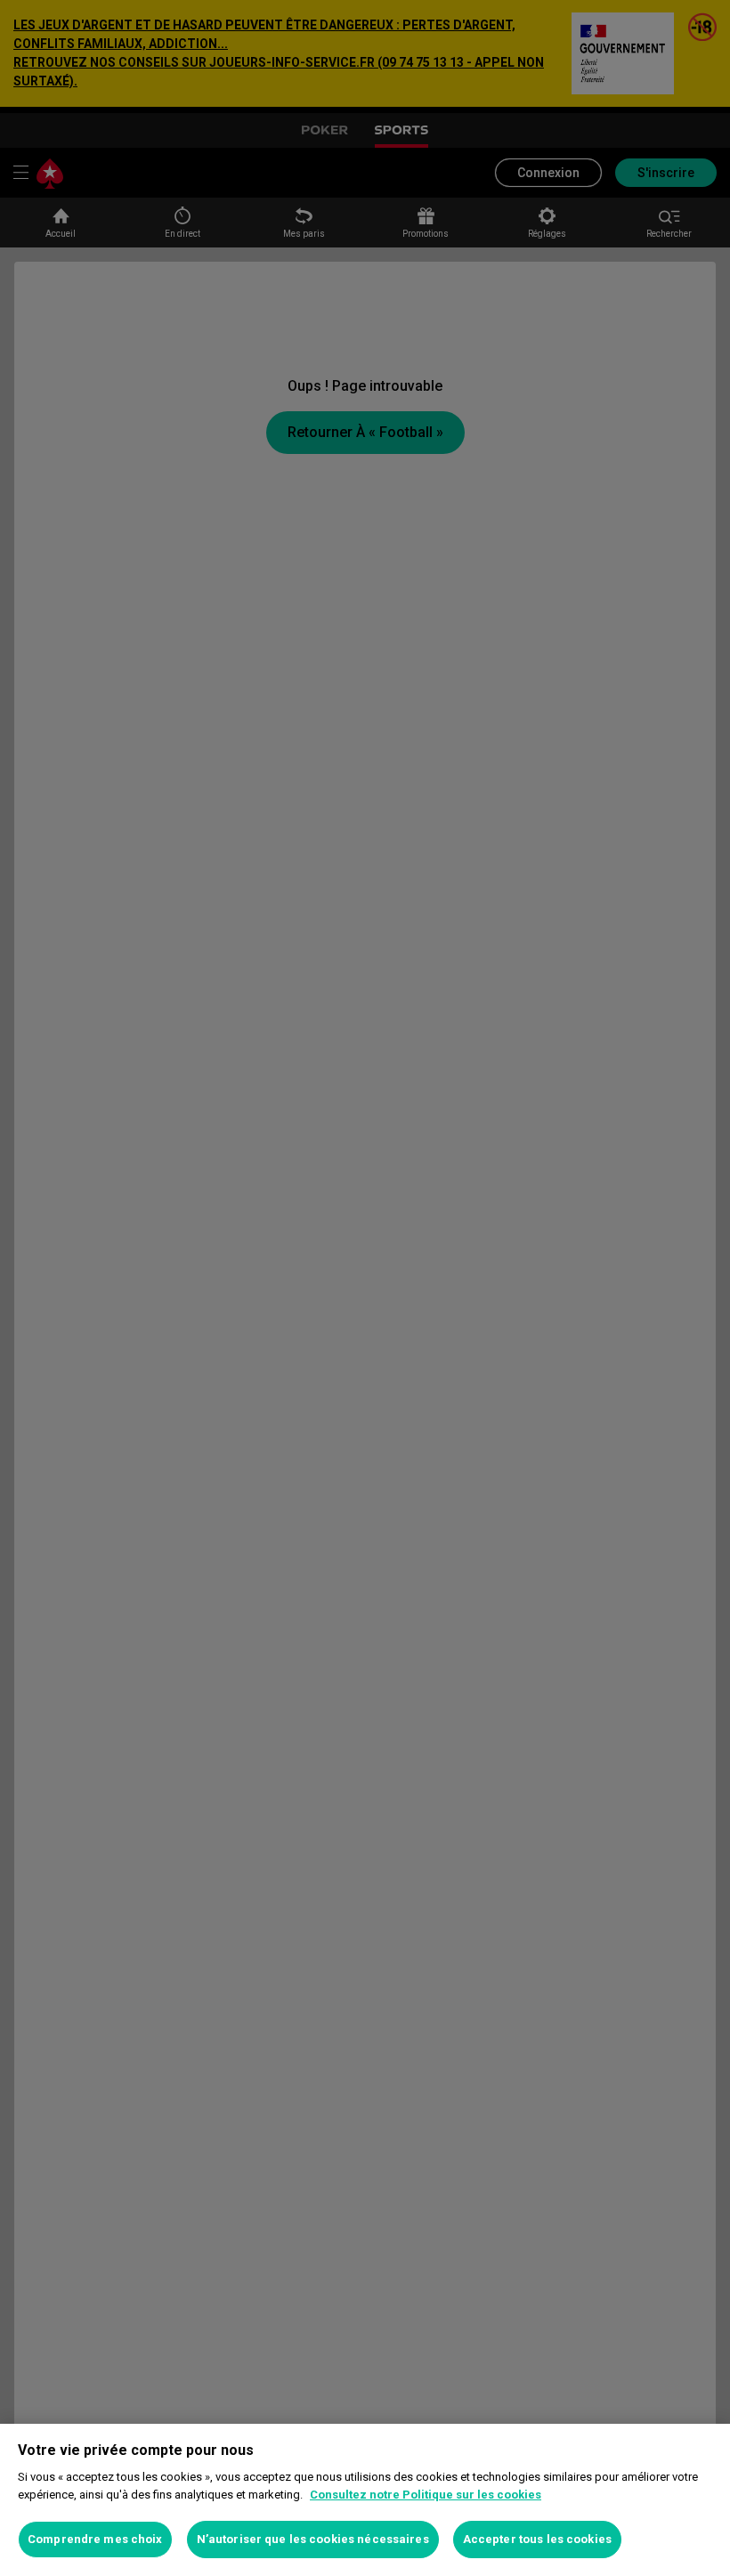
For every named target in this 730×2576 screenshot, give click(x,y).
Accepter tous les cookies (537, 2539)
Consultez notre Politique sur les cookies (426, 2495)
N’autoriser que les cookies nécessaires (313, 2539)
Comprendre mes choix (95, 2539)
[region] (365, 2500)
